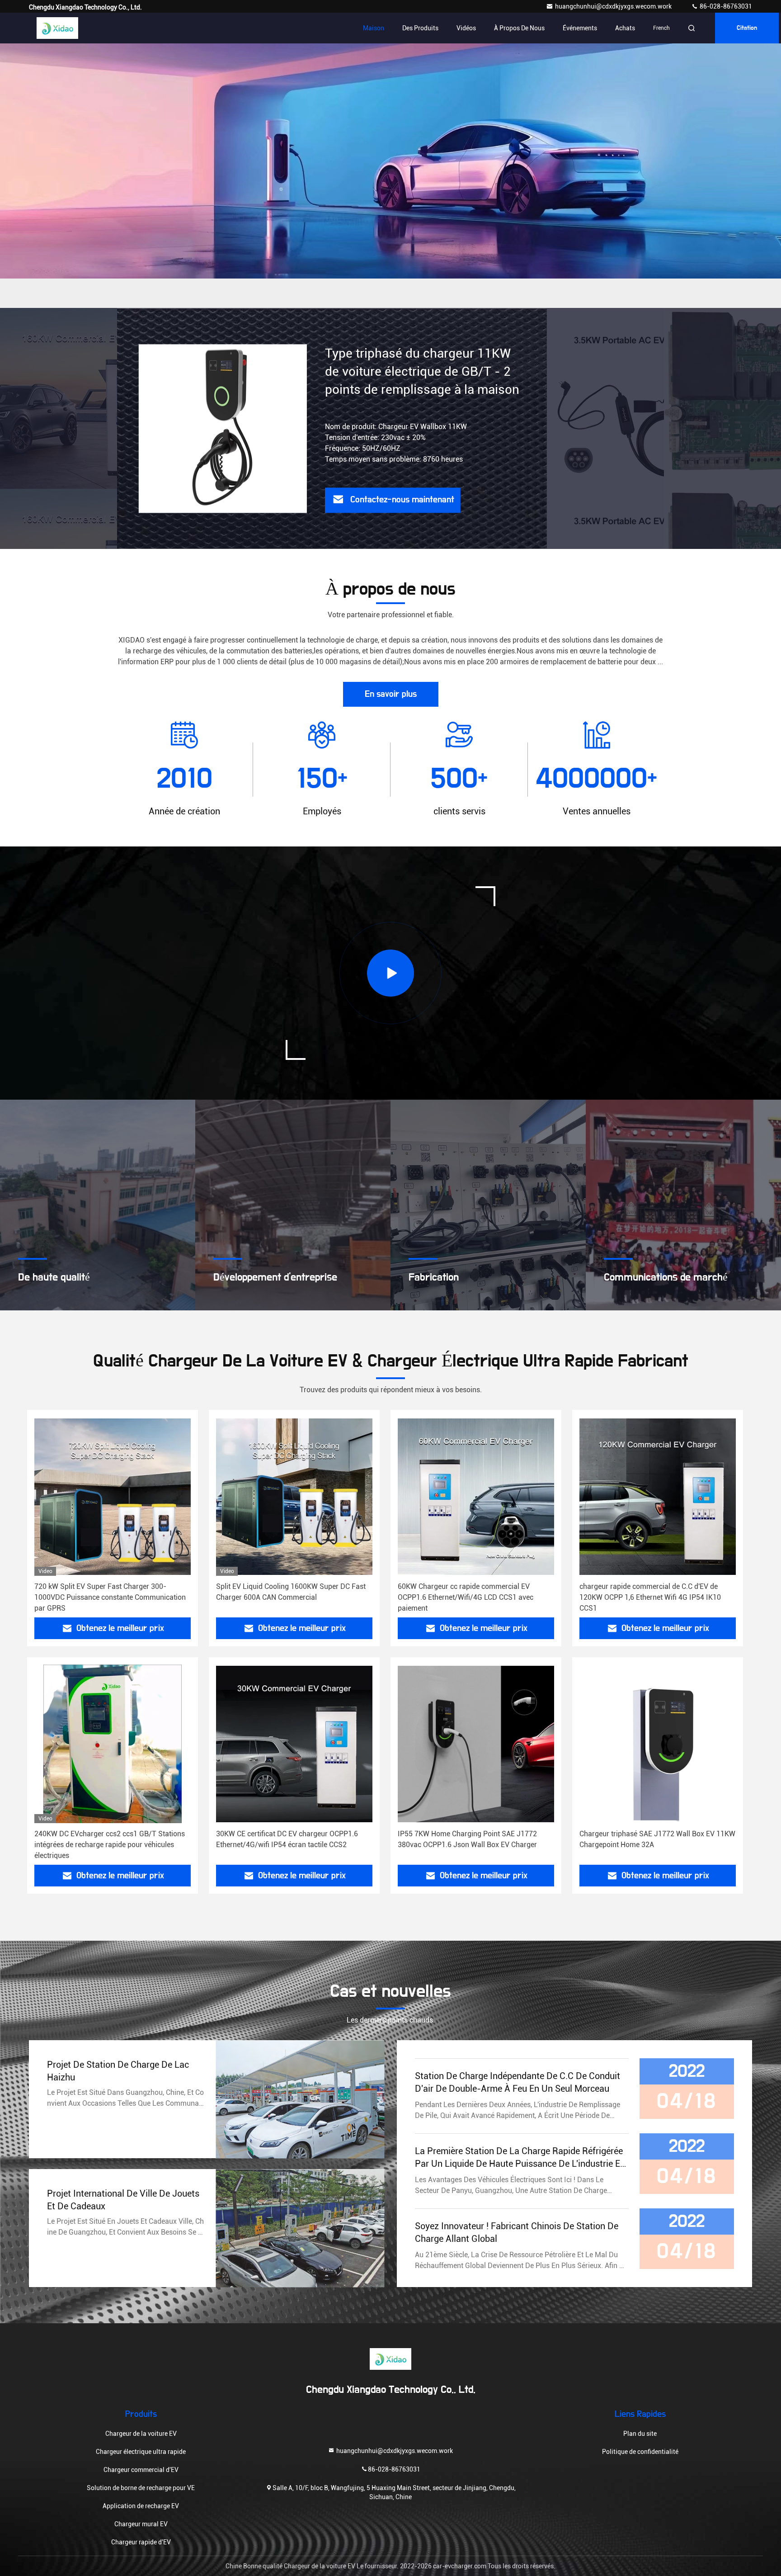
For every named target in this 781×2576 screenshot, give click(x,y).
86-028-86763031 (725, 6)
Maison (374, 28)
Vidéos (466, 28)
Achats (625, 28)
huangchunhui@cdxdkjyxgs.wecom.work (614, 6)
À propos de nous (519, 28)
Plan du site (640, 2434)
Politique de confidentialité (640, 2452)
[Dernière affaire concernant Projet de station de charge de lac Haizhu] (300, 2099)
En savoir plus (391, 694)
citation (747, 28)
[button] (381, 306)
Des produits (420, 28)
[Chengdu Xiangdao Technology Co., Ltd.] (57, 28)
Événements (580, 28)
